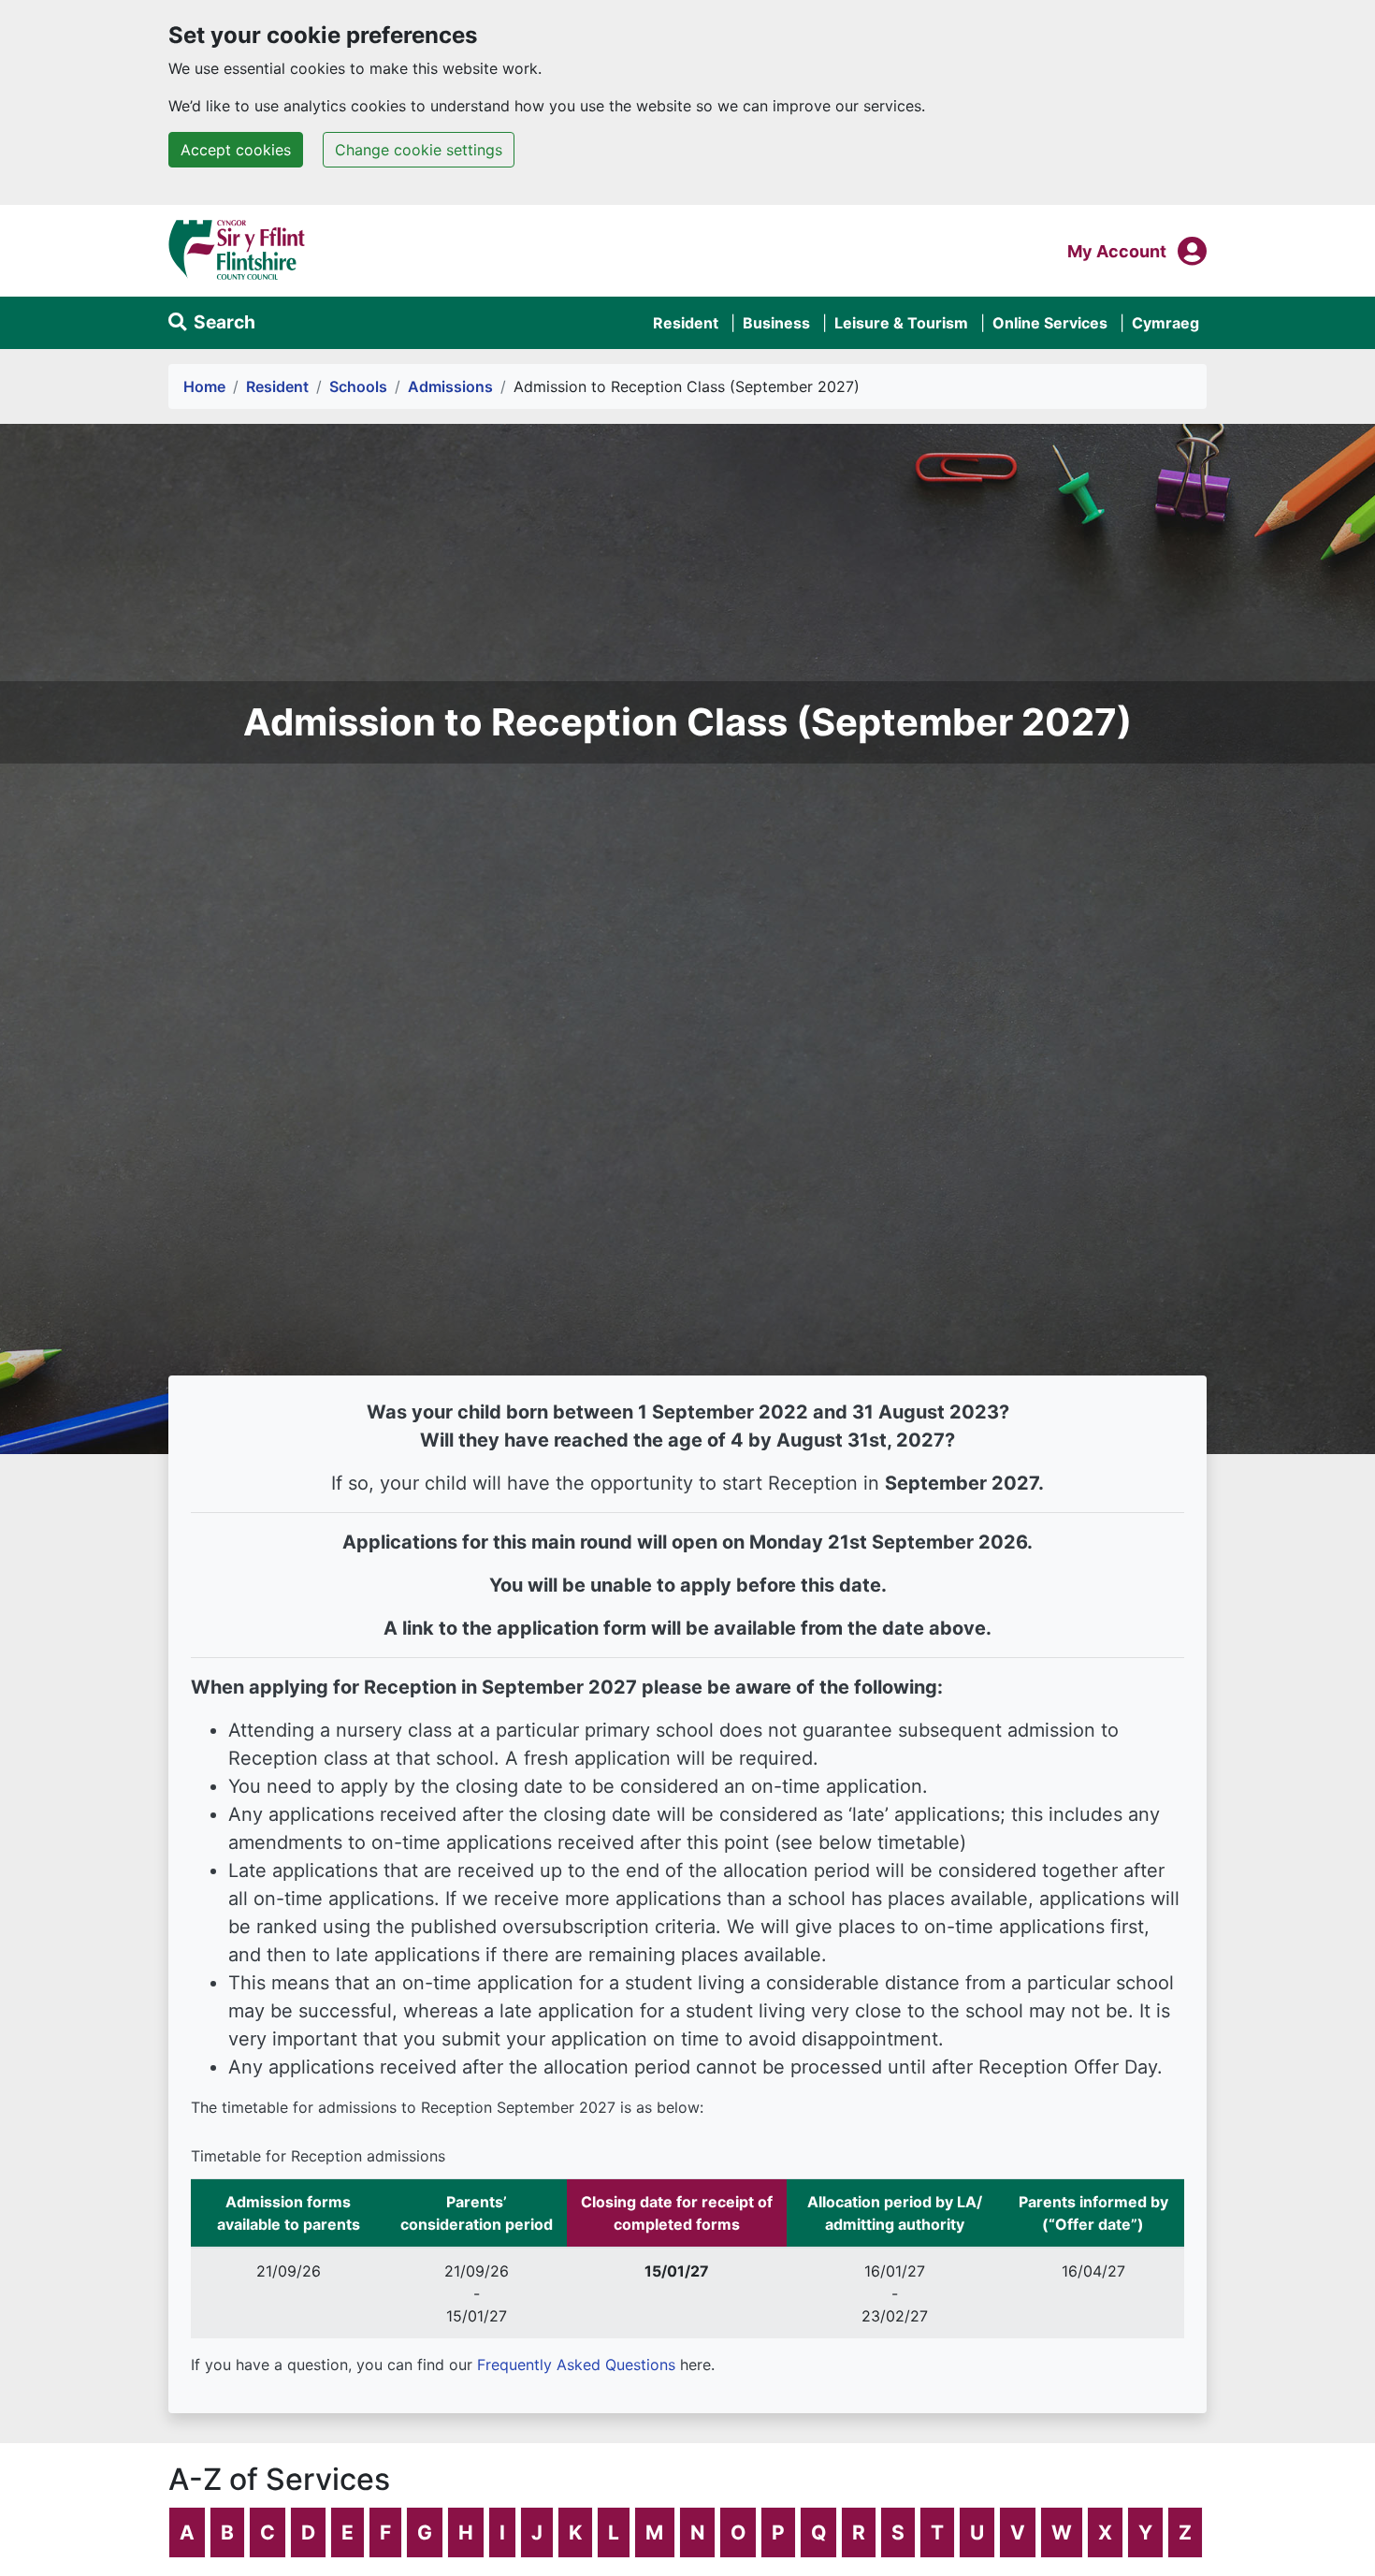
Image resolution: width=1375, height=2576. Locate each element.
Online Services (1050, 323)
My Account (1117, 251)
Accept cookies (236, 150)
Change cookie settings (419, 150)
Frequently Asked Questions (576, 2365)
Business (776, 323)
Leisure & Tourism (901, 323)
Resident (686, 323)
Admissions (450, 386)
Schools (358, 386)
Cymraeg (1165, 323)
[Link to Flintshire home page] (237, 249)
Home (204, 386)
